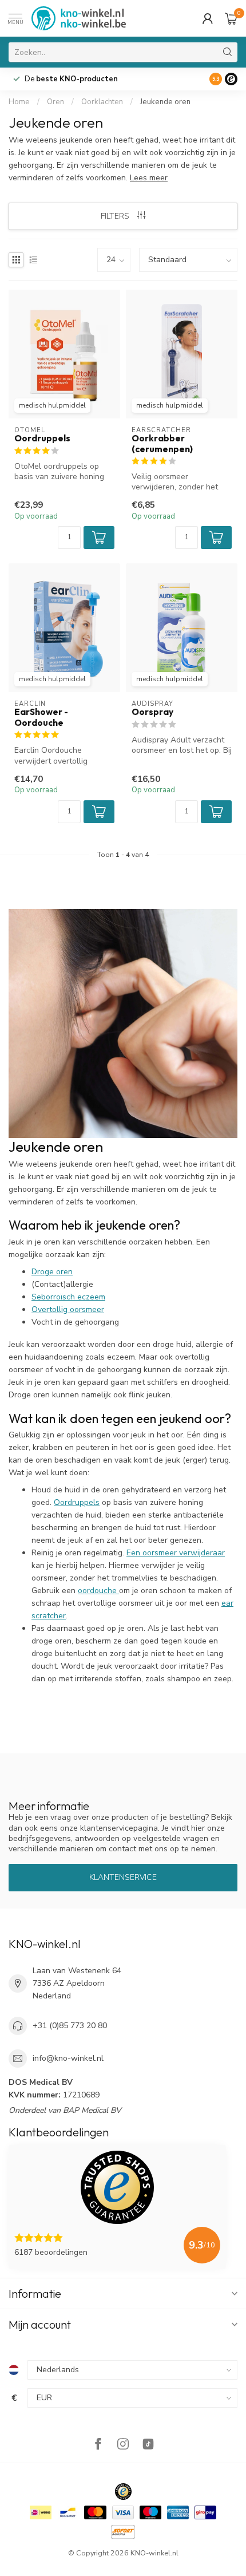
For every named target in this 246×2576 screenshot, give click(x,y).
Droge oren (52, 1272)
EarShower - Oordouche (41, 717)
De (71, 79)
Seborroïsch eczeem (68, 1297)
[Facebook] (98, 2445)
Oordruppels (42, 438)
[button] (99, 538)
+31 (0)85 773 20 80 (70, 2026)
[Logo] (231, 79)
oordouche (98, 1591)
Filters (116, 216)
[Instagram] (123, 2445)
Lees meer (149, 178)
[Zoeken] (228, 52)
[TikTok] (148, 2445)
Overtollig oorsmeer (68, 1309)
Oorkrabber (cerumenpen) (162, 444)
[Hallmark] (123, 2492)
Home (19, 102)
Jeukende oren (165, 102)
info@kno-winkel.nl (68, 2058)
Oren (55, 102)
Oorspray (152, 712)
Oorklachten (102, 102)
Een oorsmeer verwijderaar (176, 1553)
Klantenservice (123, 1877)
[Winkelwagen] (231, 18)
